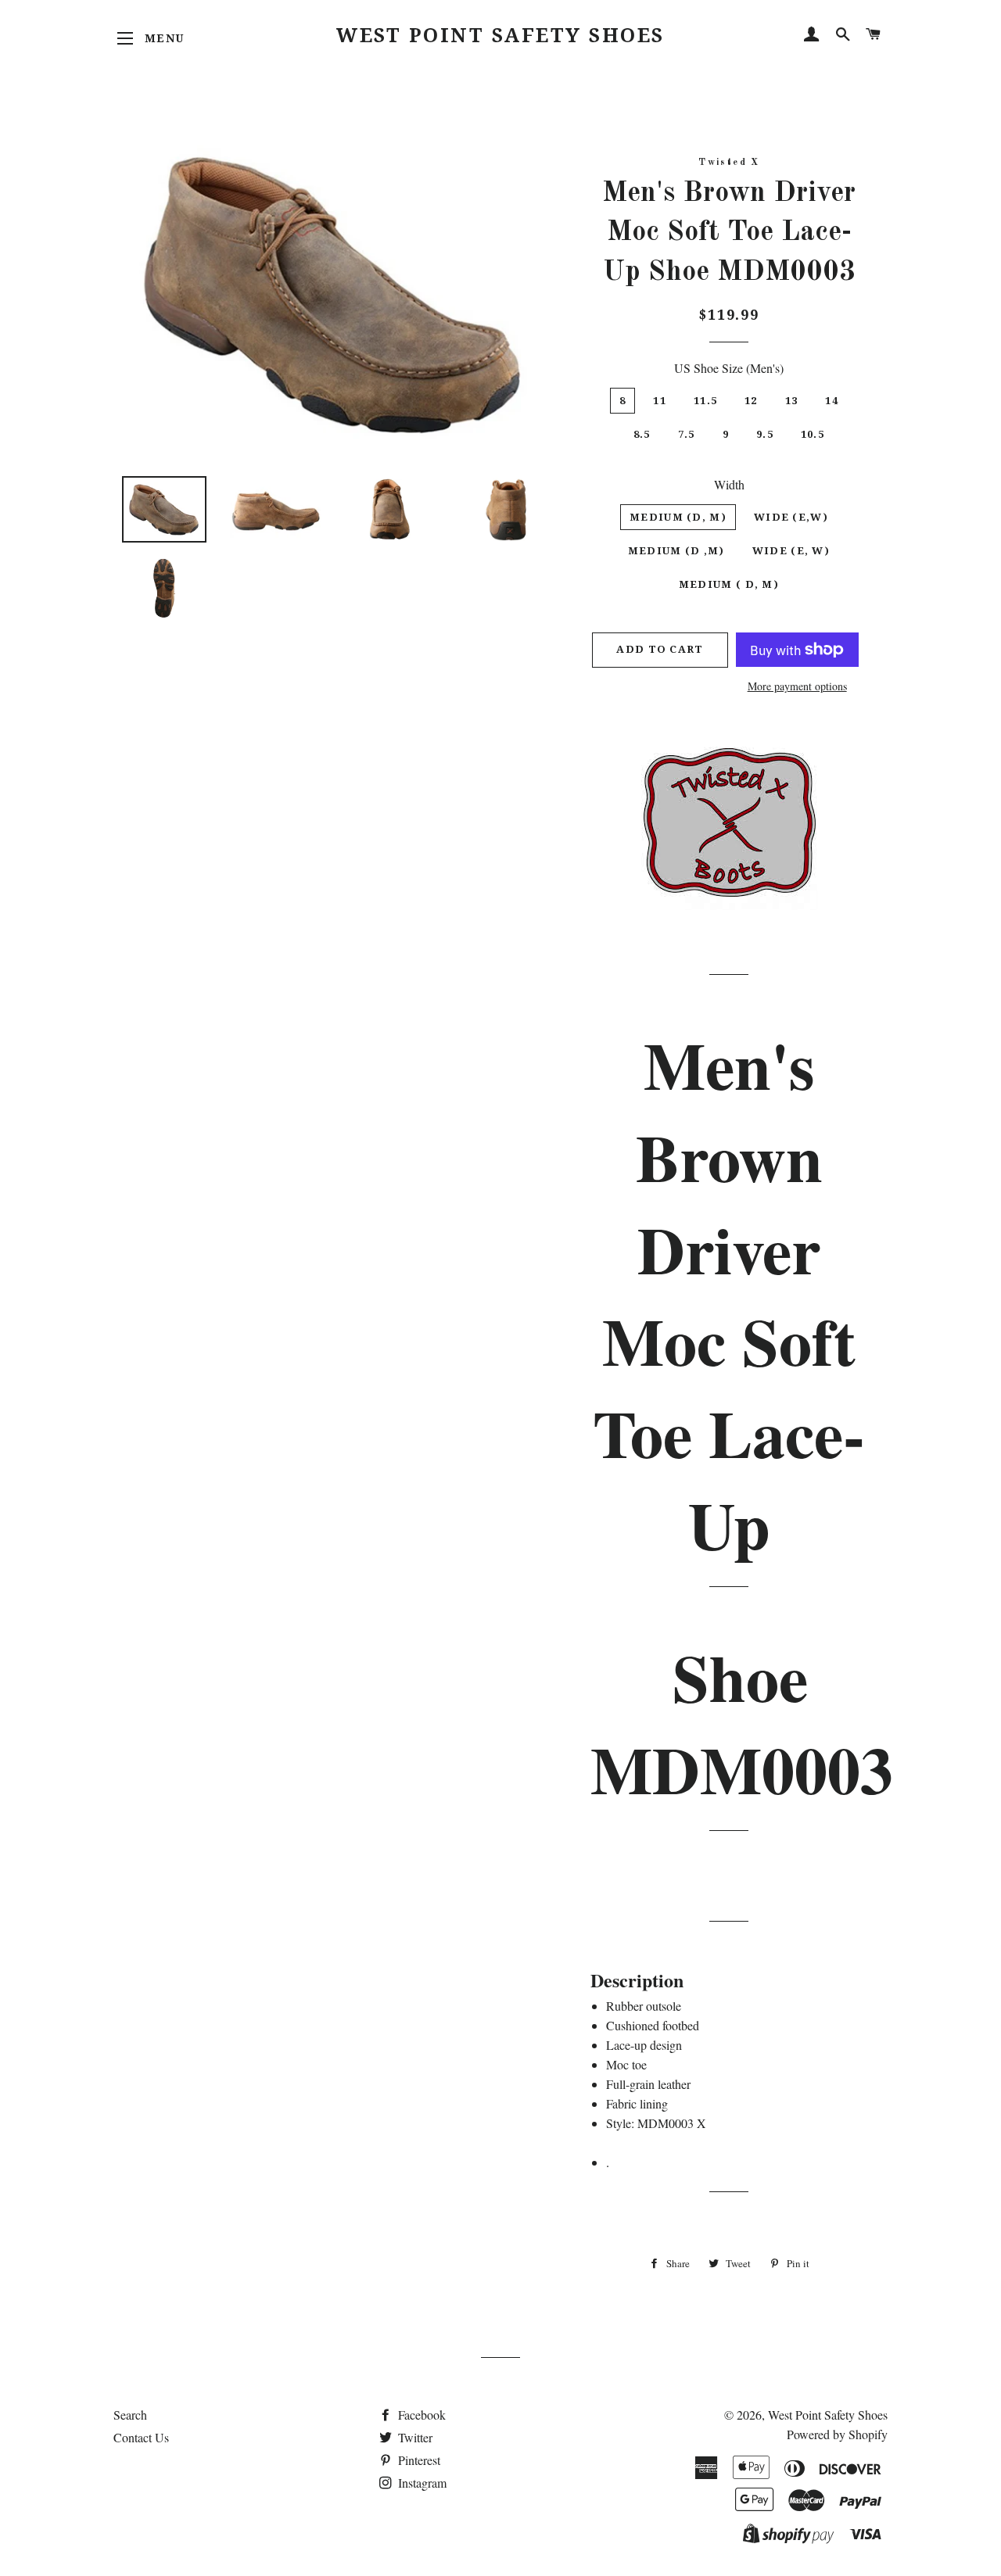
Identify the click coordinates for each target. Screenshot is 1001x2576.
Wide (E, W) (791, 551)
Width (729, 484)
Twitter (414, 2437)
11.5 (705, 401)
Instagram (421, 2483)
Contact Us (141, 2437)
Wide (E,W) (791, 517)
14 (832, 401)
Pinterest (418, 2460)
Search (130, 2415)
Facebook (420, 2415)
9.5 (765, 434)
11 (660, 401)
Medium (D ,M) (676, 551)
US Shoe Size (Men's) (729, 368)
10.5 (813, 434)
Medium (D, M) (678, 517)
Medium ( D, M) (729, 584)
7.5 (687, 434)
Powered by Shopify (837, 2434)
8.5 (642, 434)
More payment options (797, 686)
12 (751, 401)
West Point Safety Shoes (500, 36)
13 (792, 401)
